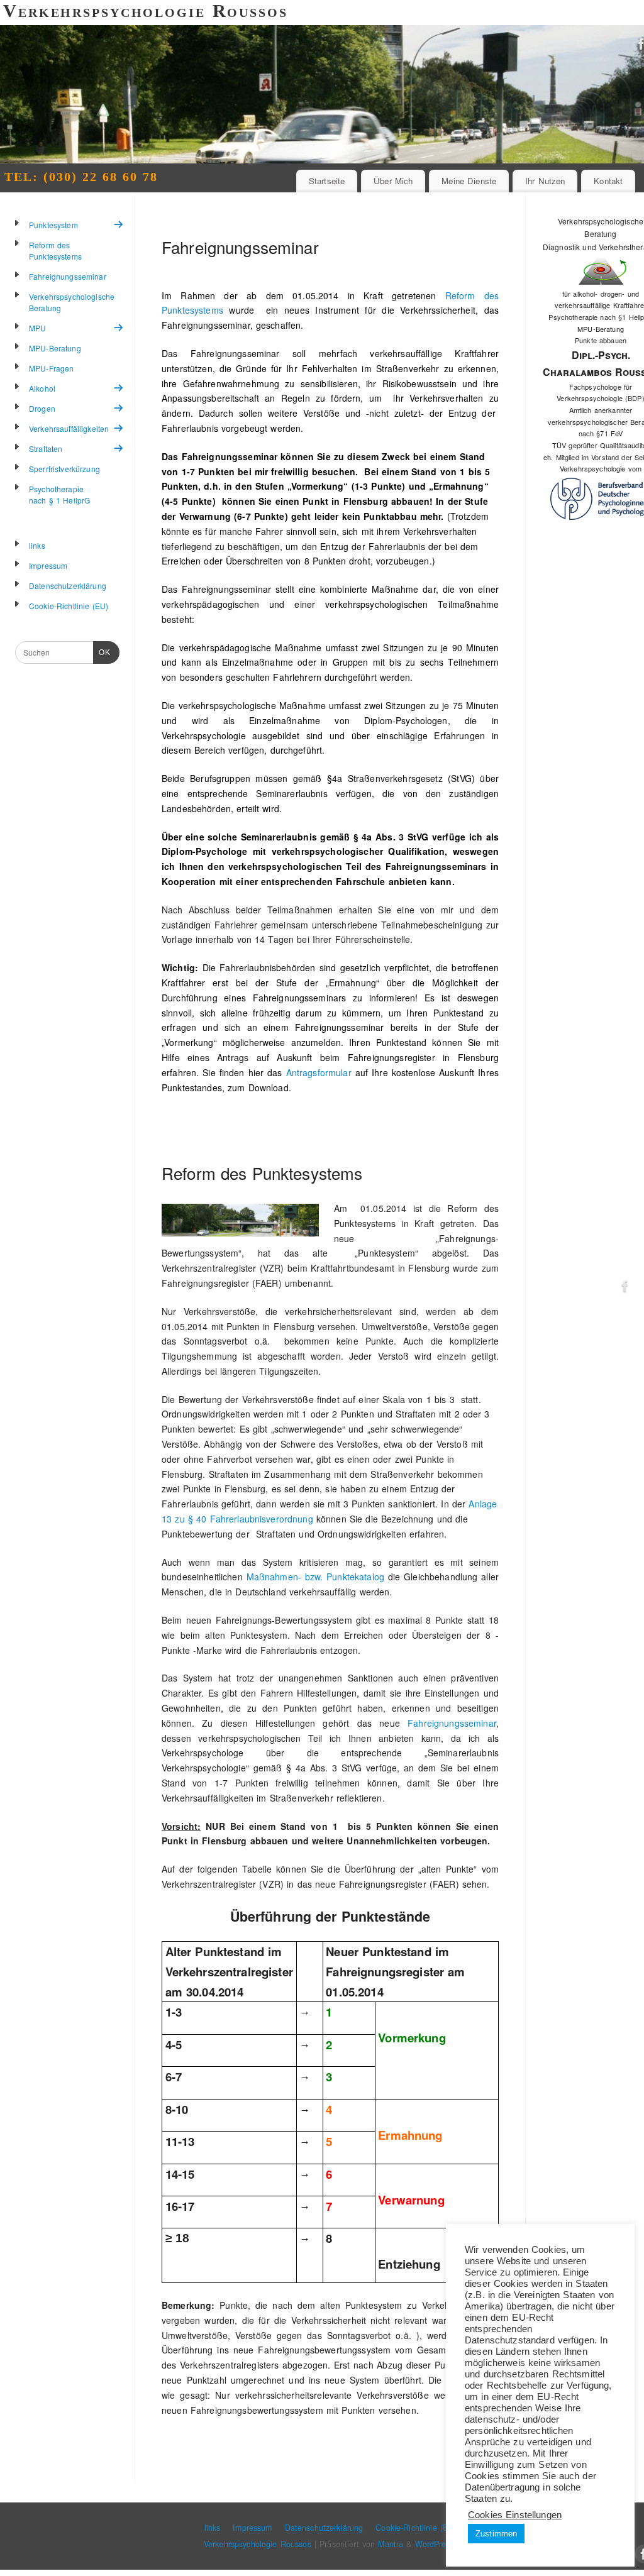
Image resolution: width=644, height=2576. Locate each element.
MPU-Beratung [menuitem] (55, 348)
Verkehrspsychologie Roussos (258, 2544)
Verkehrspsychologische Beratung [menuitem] (72, 302)
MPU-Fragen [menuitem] (51, 368)
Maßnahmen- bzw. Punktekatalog (316, 1577)
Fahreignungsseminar (240, 247)
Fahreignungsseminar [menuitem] (68, 276)
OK (102, 652)
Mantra (391, 2544)
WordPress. (436, 2544)
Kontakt (608, 181)
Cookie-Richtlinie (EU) (416, 2528)
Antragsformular (321, 1072)
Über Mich (393, 181)
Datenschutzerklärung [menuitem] (68, 586)
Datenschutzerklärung (324, 2528)
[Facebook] (625, 1288)
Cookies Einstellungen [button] (515, 2515)
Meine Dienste (469, 181)
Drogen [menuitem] (42, 408)
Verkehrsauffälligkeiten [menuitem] (69, 428)
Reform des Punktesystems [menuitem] (55, 250)
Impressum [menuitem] (48, 565)
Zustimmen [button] (496, 2534)
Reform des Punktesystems (262, 1173)
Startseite (327, 181)
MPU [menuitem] (37, 328)
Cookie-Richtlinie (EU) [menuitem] (69, 606)
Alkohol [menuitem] (42, 388)
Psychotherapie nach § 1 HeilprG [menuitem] (59, 494)
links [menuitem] (37, 545)
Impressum (252, 2528)
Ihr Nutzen (545, 181)
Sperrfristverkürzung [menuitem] (64, 469)
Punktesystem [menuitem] (53, 225)
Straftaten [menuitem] (46, 449)
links (213, 2528)
